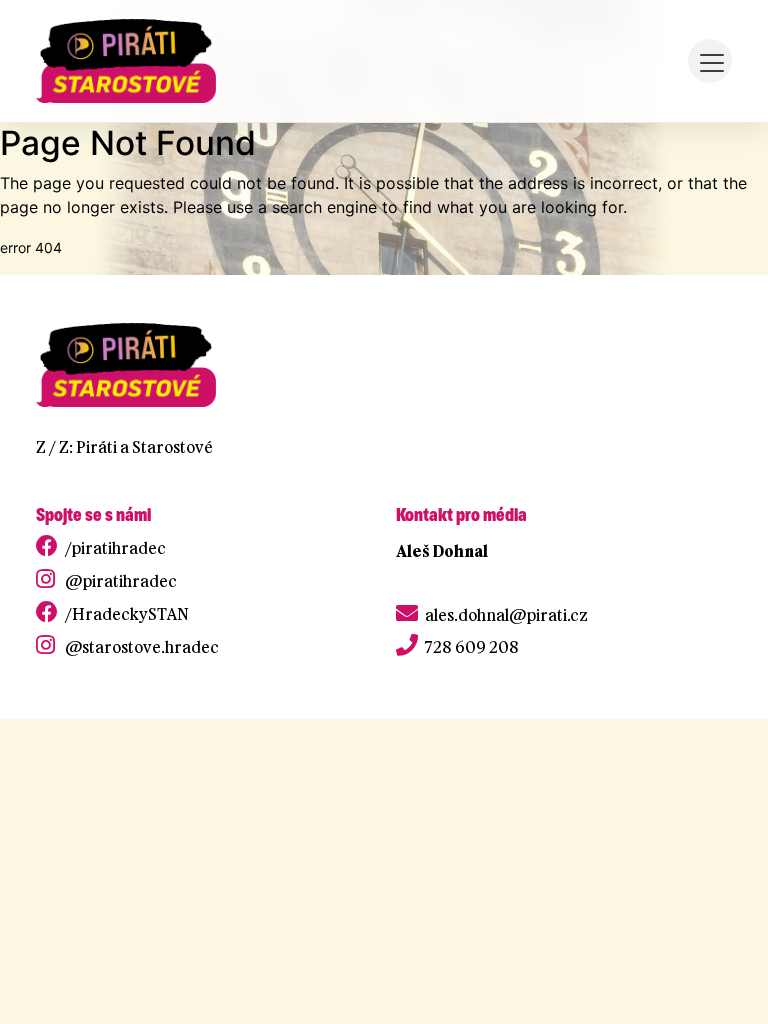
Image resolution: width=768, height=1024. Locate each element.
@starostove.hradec (142, 647)
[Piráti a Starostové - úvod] (126, 61)
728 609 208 (472, 647)
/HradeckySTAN (127, 614)
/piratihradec (115, 548)
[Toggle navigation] (710, 61)
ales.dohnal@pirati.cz (506, 615)
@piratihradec (121, 581)
